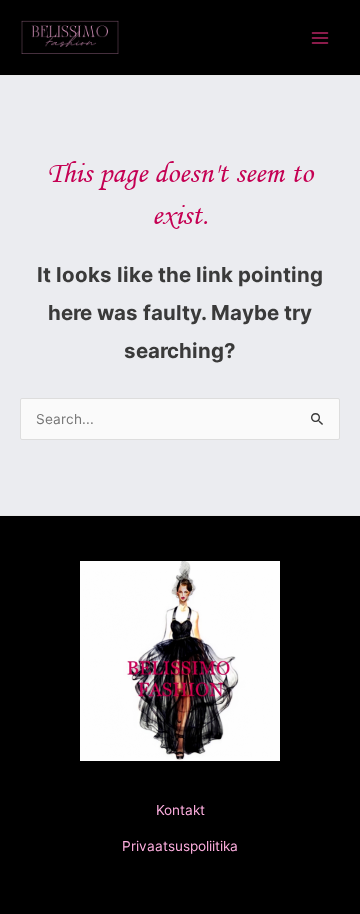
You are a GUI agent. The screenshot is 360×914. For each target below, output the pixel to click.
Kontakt (180, 810)
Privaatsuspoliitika (180, 846)
